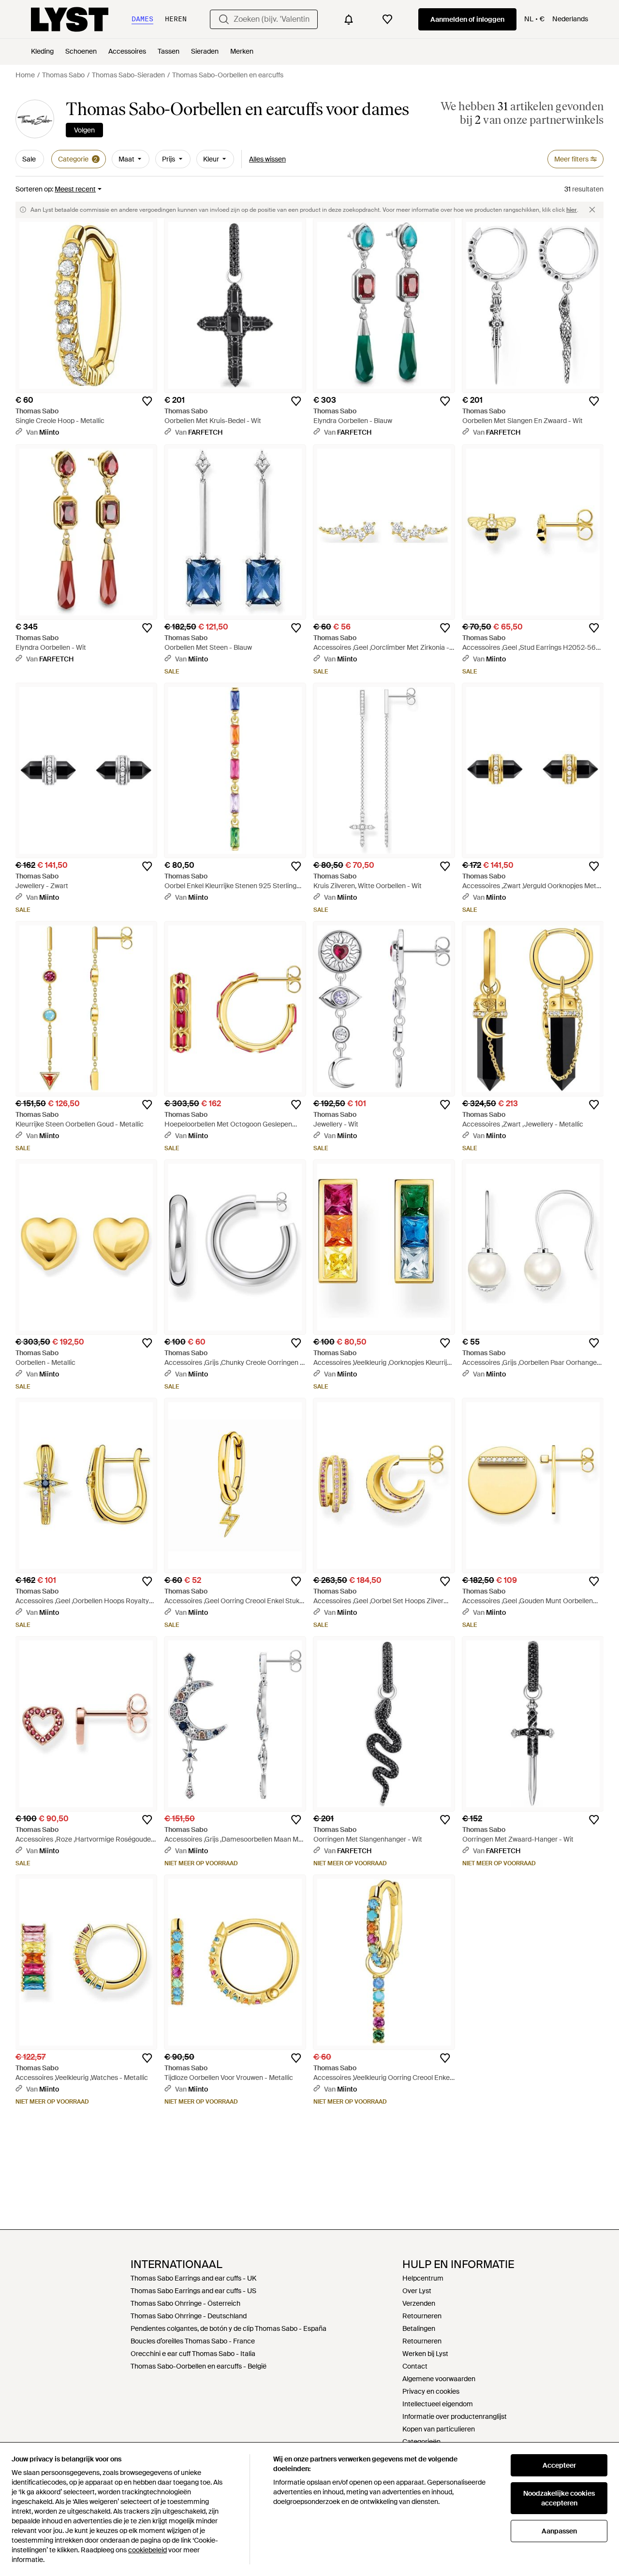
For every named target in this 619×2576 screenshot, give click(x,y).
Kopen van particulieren (439, 2429)
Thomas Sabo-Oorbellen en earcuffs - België (199, 2366)
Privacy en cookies (431, 2391)
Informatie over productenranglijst (455, 2416)
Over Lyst (417, 2291)
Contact (415, 2366)
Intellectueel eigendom (438, 2404)
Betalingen (419, 2328)
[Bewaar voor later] (147, 401)
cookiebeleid (147, 2550)
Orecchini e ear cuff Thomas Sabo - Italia (193, 2354)
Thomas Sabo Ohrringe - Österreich (185, 2303)
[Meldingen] (349, 19)
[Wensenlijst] (387, 19)
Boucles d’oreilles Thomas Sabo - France (193, 2341)
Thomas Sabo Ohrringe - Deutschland (189, 2316)
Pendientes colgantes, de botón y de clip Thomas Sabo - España (228, 2328)
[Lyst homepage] (70, 19)
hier (572, 210)
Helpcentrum (423, 2278)
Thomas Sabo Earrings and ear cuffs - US (193, 2291)
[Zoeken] (224, 19)
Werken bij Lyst (425, 2354)
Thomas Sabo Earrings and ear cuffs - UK (193, 2278)
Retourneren (422, 2316)
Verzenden (419, 2303)
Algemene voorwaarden (439, 2379)
